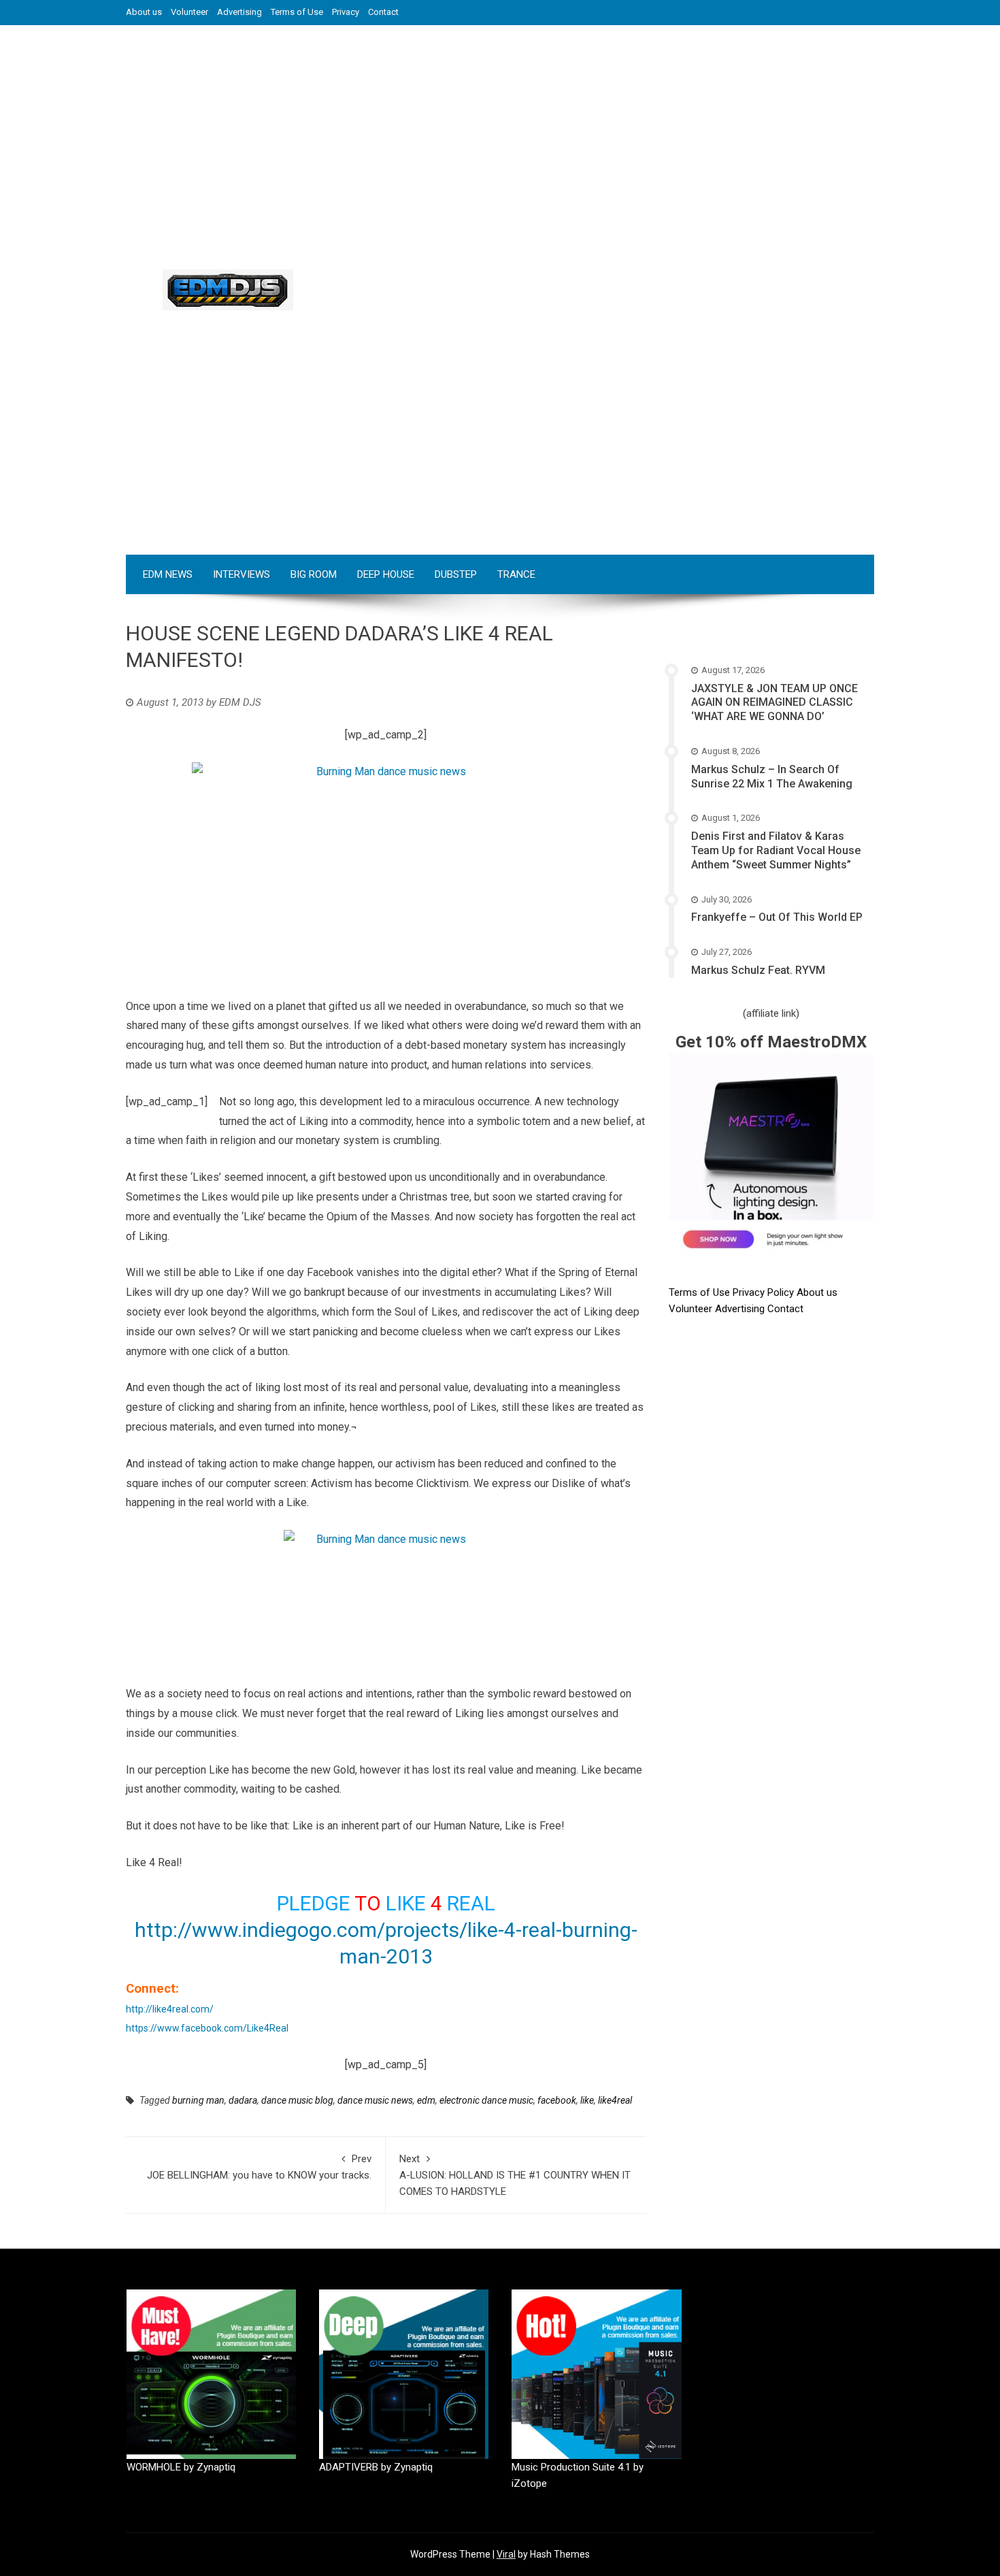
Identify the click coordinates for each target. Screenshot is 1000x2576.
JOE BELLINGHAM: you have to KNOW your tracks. (259, 2167)
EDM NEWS (168, 574)
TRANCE (516, 574)
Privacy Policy (765, 1292)
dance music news (375, 2100)
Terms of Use (297, 12)
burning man (198, 2100)
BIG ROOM (314, 574)
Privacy (346, 12)
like (587, 2100)
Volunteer (189, 12)
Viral (506, 2554)
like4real (615, 2100)
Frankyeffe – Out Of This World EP (777, 917)
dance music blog (297, 2100)
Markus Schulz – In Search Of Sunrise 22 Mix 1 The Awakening (772, 777)
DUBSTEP (456, 574)
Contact (383, 12)
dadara (243, 2100)
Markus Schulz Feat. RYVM (758, 970)
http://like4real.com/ (170, 2009)
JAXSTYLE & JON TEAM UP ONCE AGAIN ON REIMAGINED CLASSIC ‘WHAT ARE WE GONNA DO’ (774, 703)
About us (144, 12)
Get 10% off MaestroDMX (771, 1042)
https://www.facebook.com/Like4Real (207, 2028)
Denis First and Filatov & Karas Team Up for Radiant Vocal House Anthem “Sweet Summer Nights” (776, 850)
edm (426, 2100)
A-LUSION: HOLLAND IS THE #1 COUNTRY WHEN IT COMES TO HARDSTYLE (515, 2175)
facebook (557, 2100)
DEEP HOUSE (386, 574)
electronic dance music (486, 2100)
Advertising (239, 12)
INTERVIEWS (241, 574)
